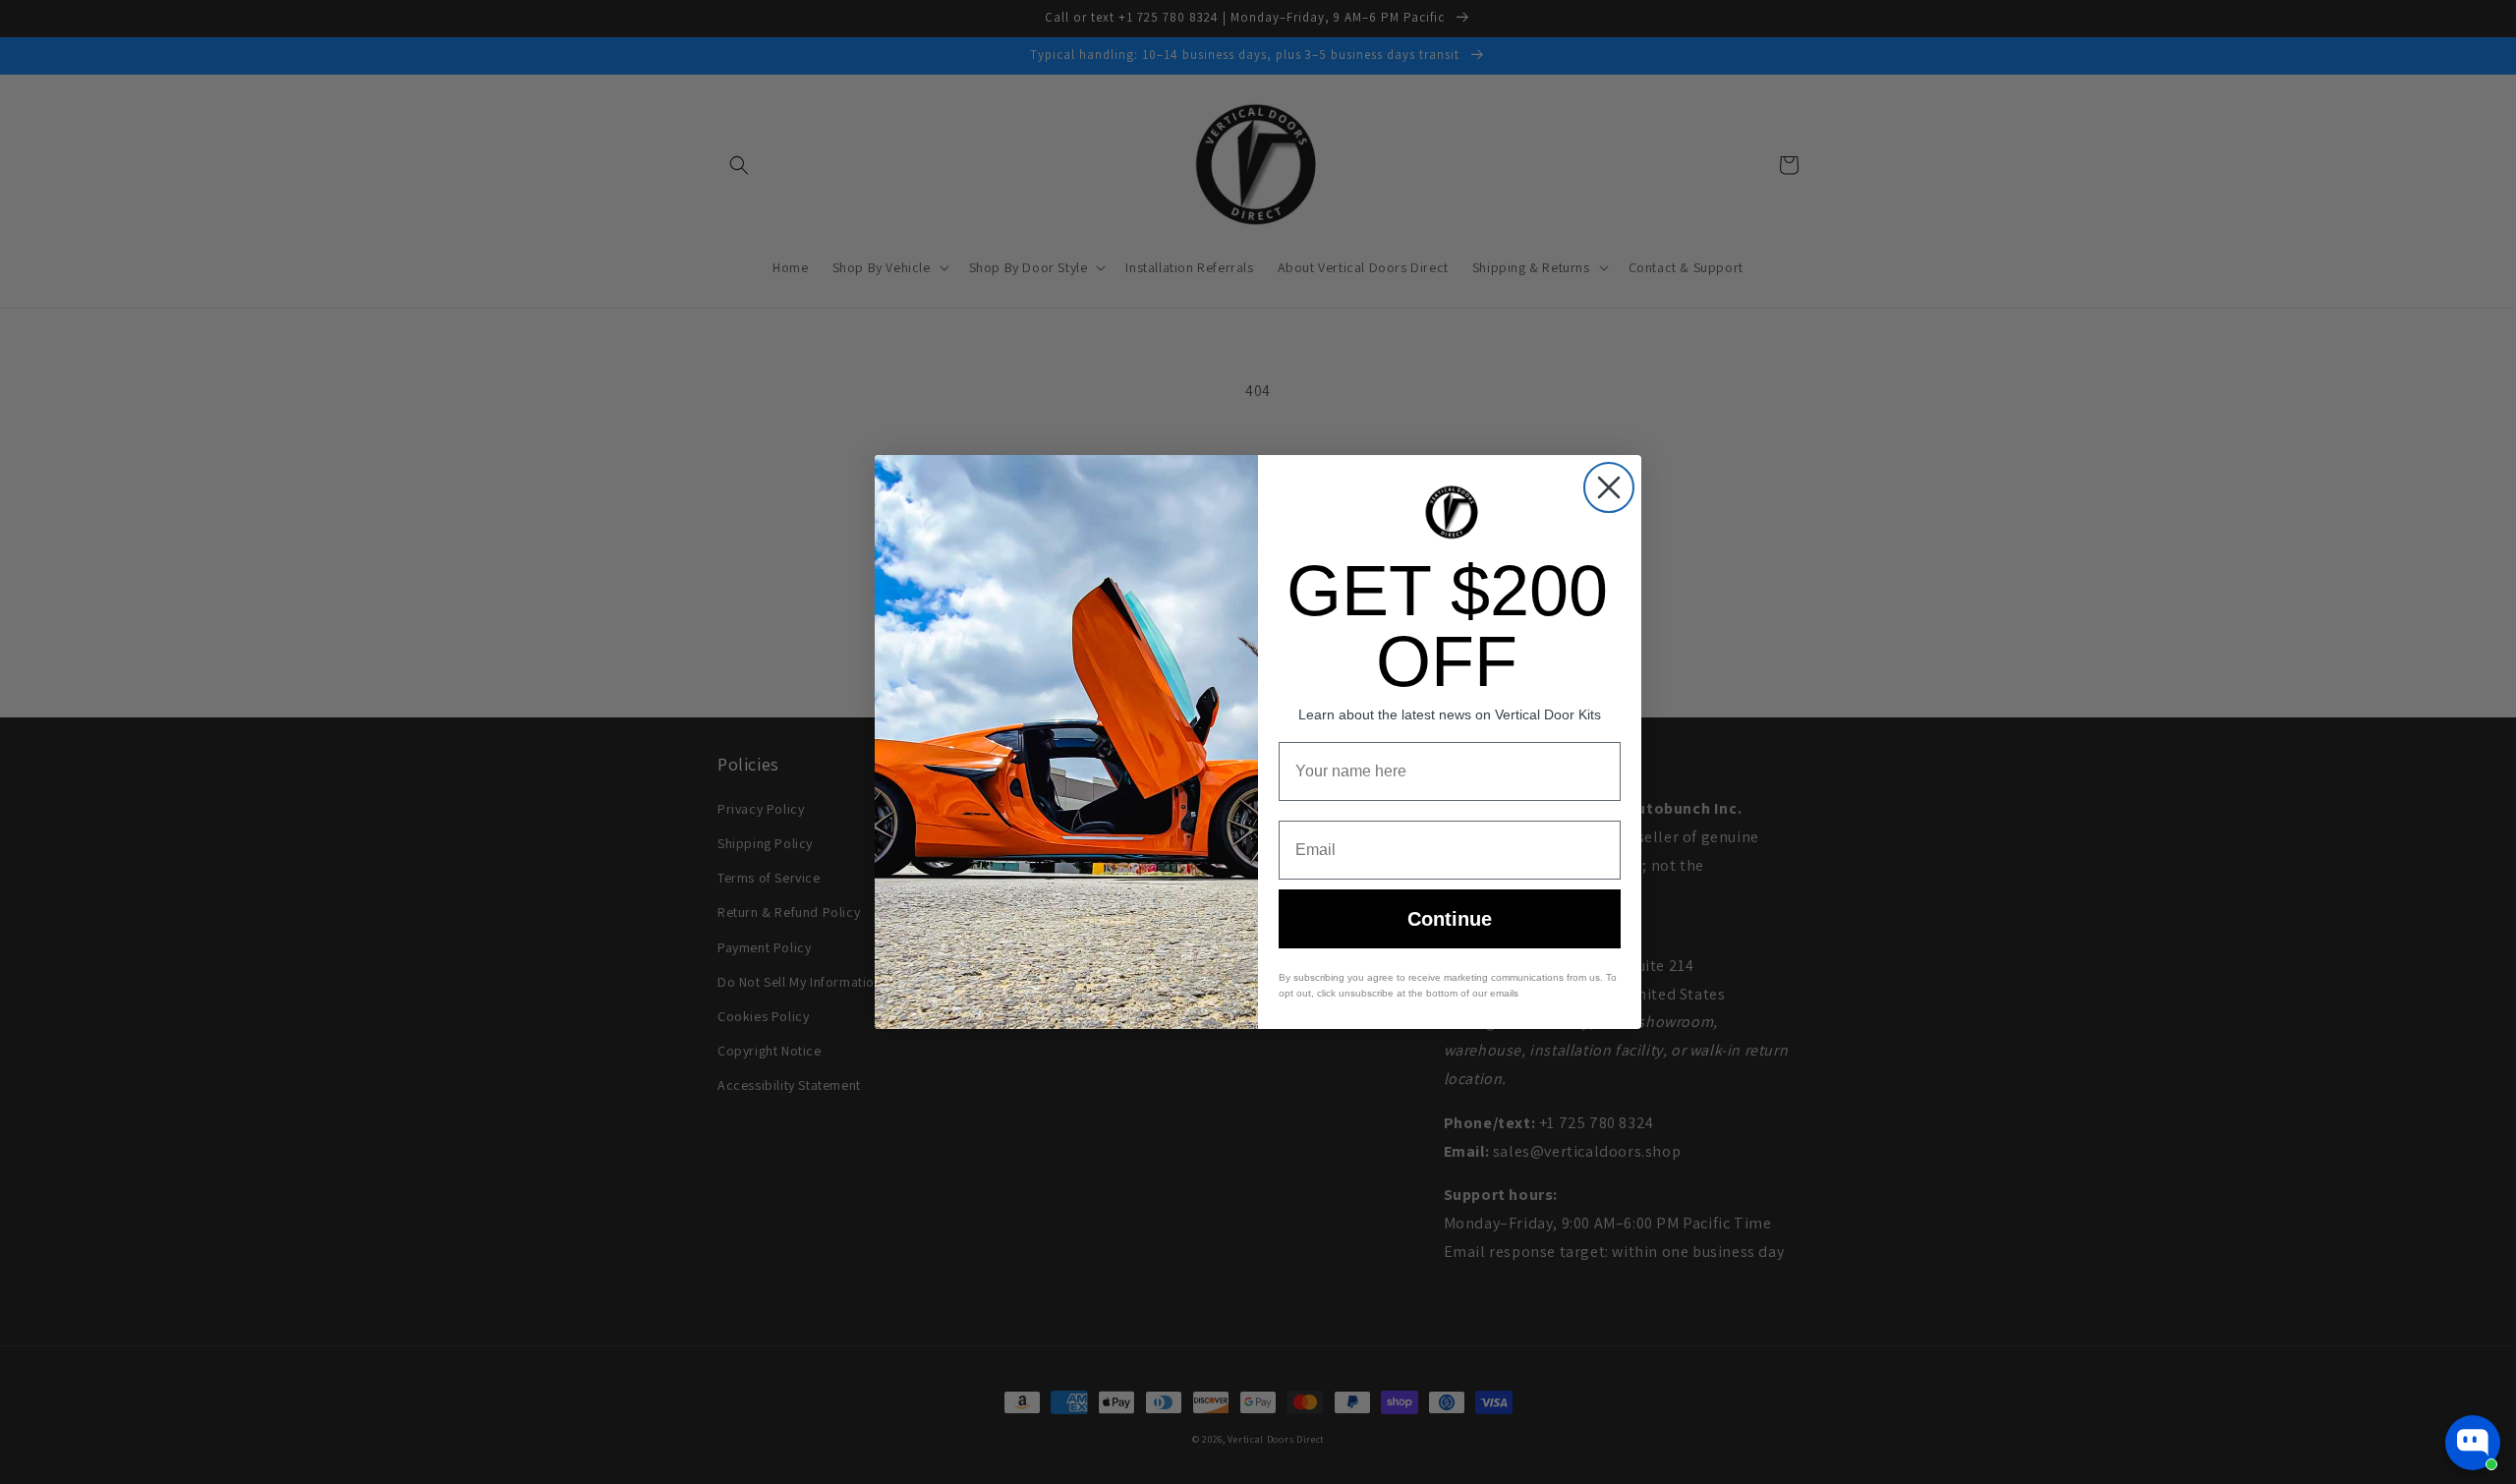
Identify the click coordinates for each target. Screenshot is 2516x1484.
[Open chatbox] (2473, 1443)
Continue (1450, 919)
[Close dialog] (1609, 487)
